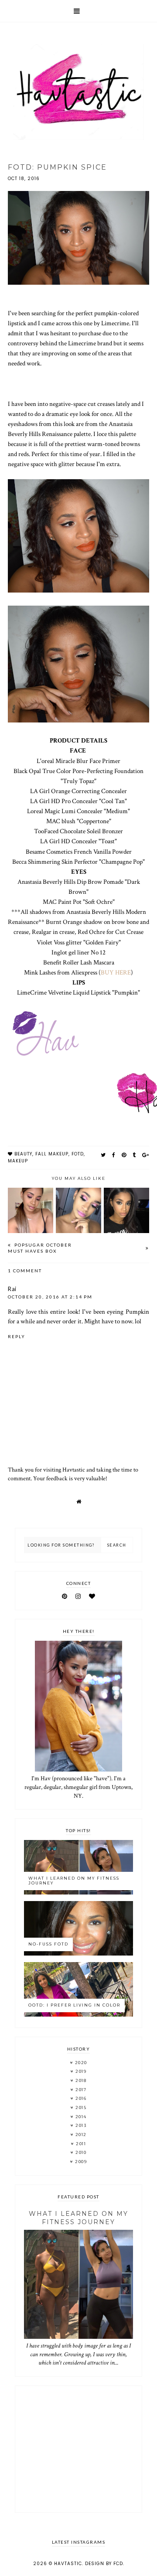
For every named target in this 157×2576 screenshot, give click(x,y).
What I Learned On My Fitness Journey (74, 1881)
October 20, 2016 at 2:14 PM (50, 1297)
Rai (12, 1289)
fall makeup (52, 1154)
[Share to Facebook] (114, 1155)
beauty (23, 1154)
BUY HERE (116, 972)
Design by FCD (104, 2564)
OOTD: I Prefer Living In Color (74, 2005)
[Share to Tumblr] (134, 1155)
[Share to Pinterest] (124, 1155)
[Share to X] (103, 1155)
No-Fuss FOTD (48, 1944)
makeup (18, 1161)
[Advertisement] (78, 2449)
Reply (17, 1336)
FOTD (78, 1154)
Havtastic (68, 2564)
